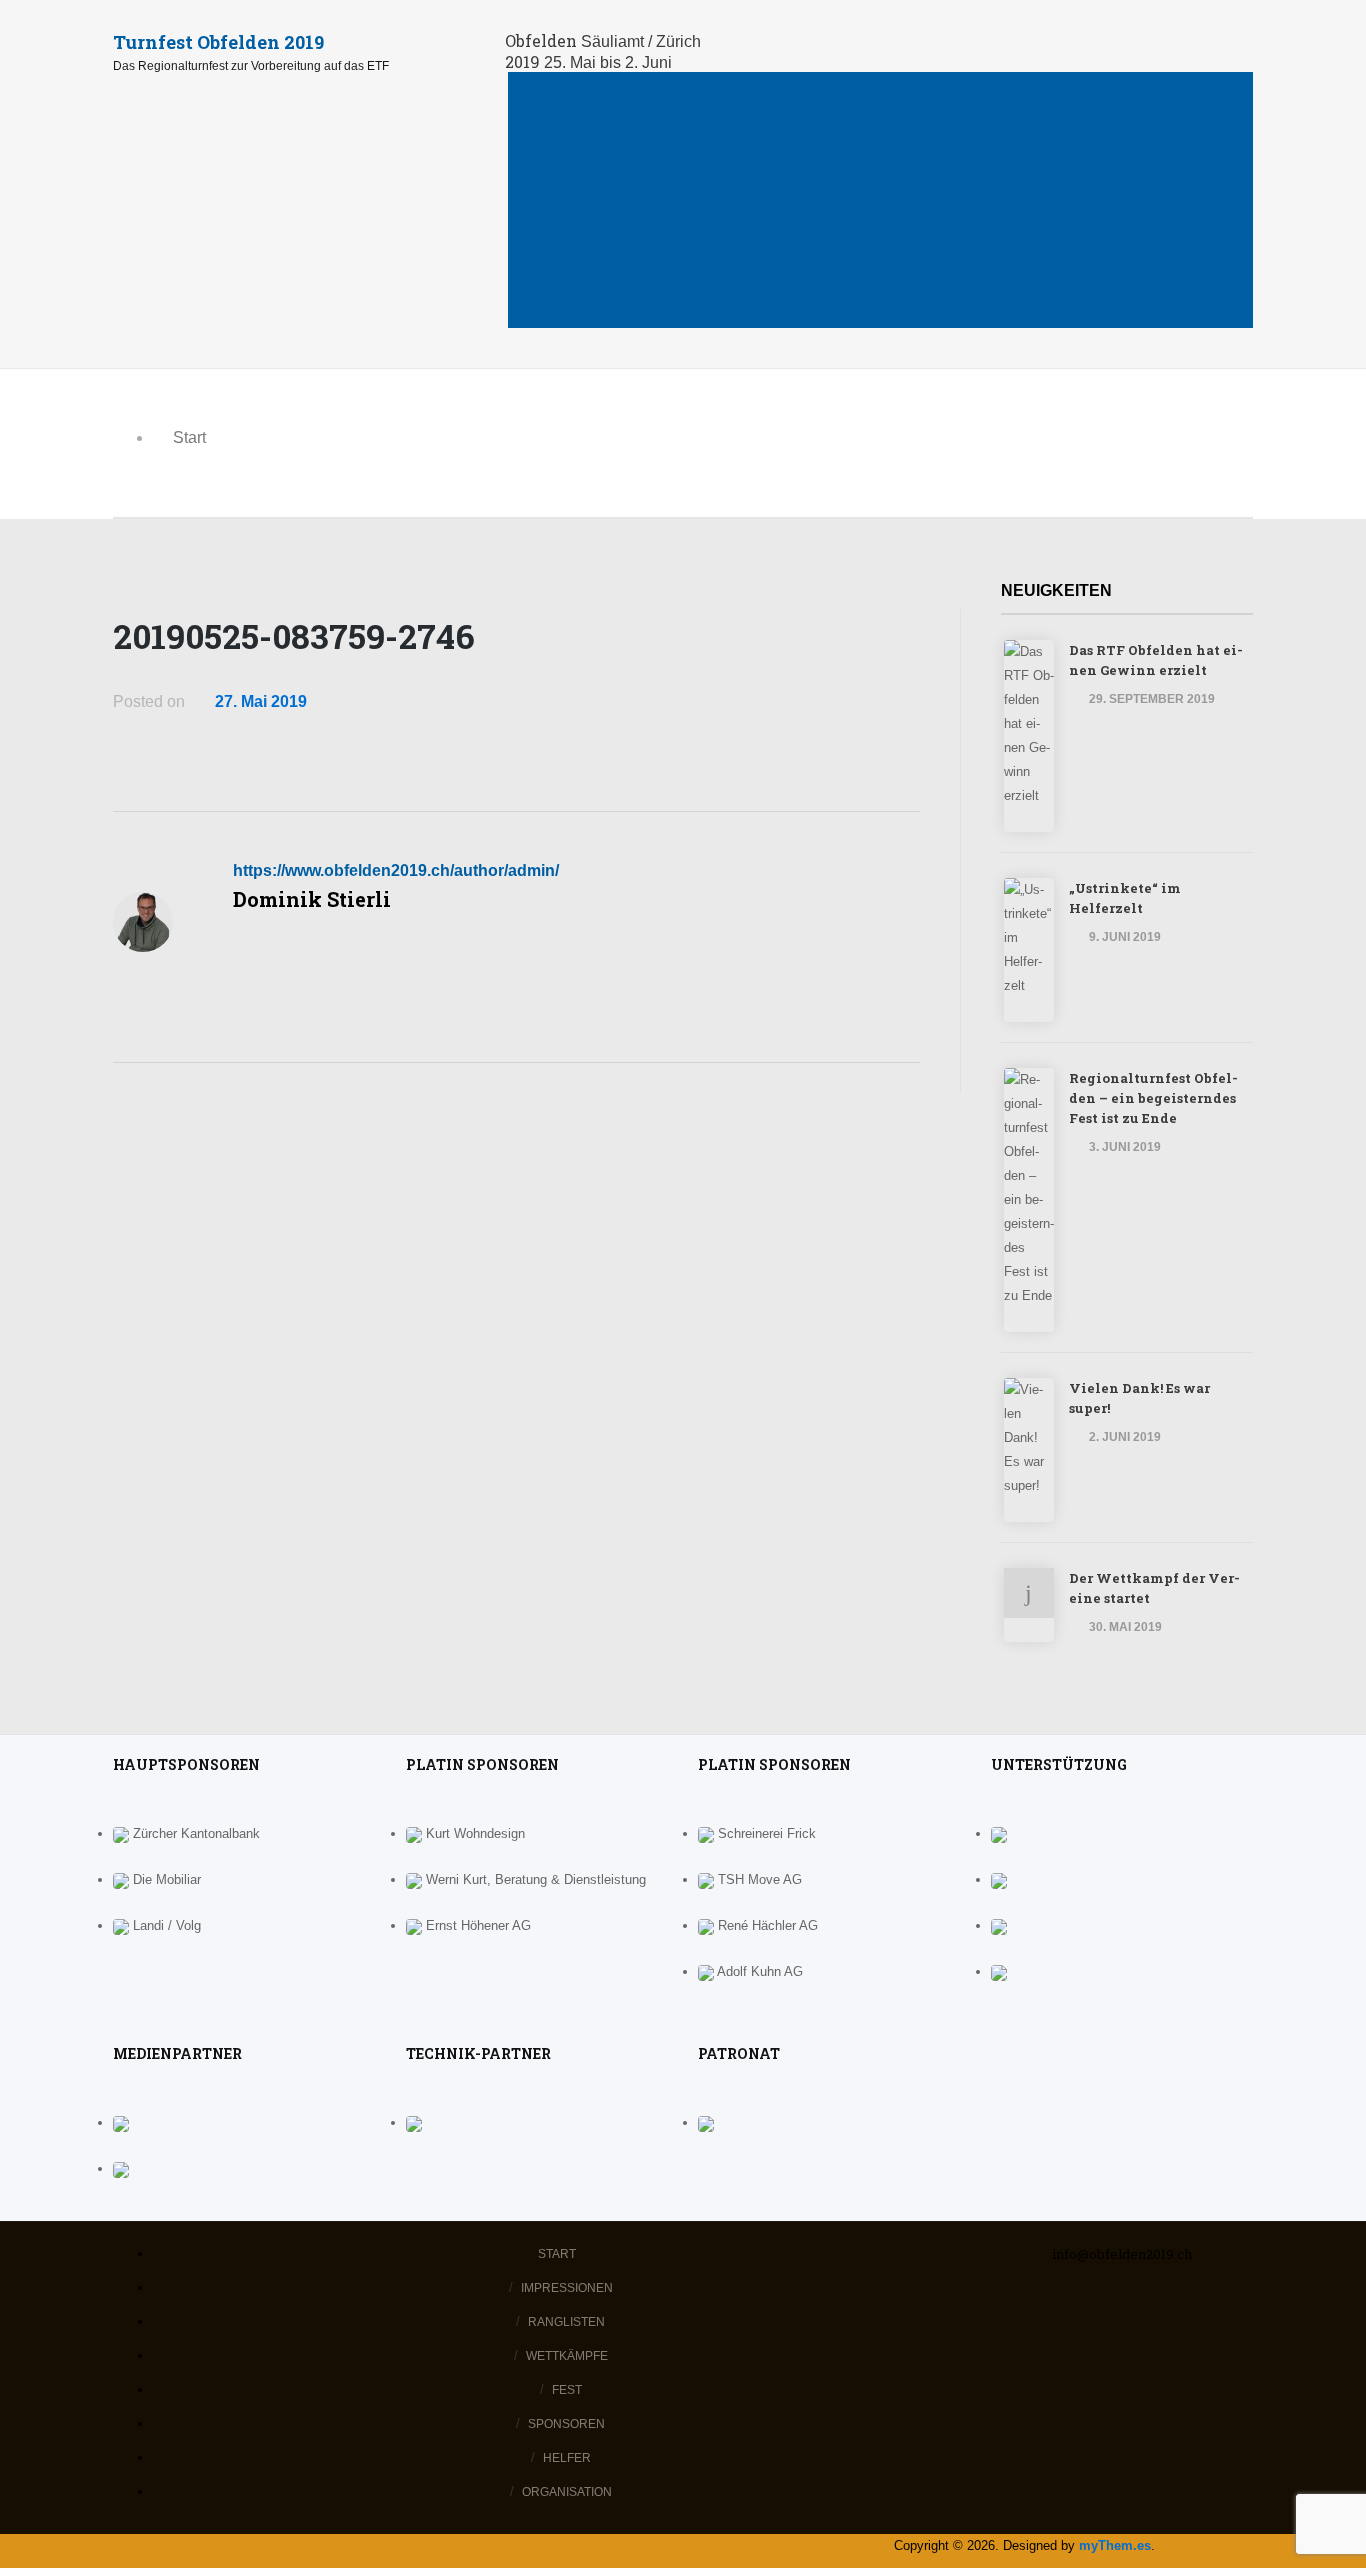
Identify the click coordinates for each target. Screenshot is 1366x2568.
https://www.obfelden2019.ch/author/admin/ (396, 870)
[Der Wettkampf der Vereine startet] (1009, 1629)
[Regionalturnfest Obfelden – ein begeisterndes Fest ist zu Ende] (1009, 1319)
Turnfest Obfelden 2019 (218, 42)
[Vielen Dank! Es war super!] (1009, 1509)
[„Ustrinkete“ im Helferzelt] (1009, 1009)
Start (585, 87)
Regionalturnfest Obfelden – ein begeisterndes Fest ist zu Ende (1153, 1098)
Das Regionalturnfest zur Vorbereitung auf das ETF (251, 66)
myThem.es (1115, 2545)
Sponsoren (610, 247)
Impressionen (620, 119)
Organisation (620, 311)
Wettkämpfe (615, 183)
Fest (579, 215)
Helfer (591, 279)
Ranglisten (611, 151)
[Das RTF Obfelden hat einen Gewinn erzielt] (1009, 819)
